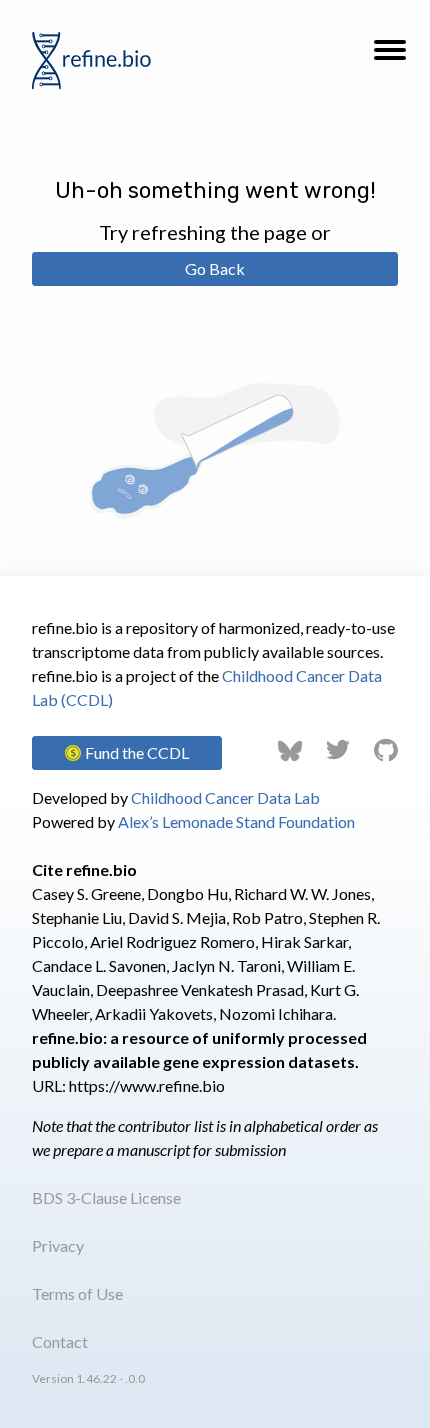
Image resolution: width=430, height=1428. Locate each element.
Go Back (215, 268)
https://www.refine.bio (147, 1085)
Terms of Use (77, 1293)
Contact (60, 1341)
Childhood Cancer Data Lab (225, 797)
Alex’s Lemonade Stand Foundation (236, 821)
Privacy (58, 1245)
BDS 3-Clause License (106, 1197)
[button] (390, 56)
